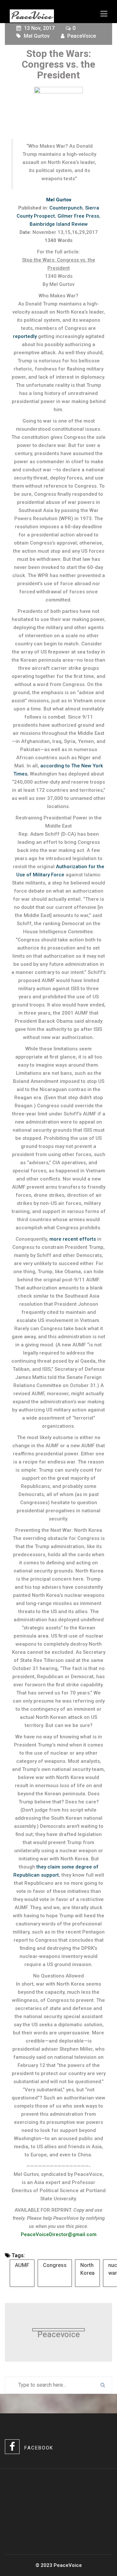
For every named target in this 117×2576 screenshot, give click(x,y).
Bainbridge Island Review (59, 224)
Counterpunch (66, 208)
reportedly (25, 336)
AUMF (22, 2265)
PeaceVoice (82, 36)
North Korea (87, 2269)
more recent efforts (73, 1239)
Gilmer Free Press (78, 216)
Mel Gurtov (37, 36)
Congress (55, 2265)
